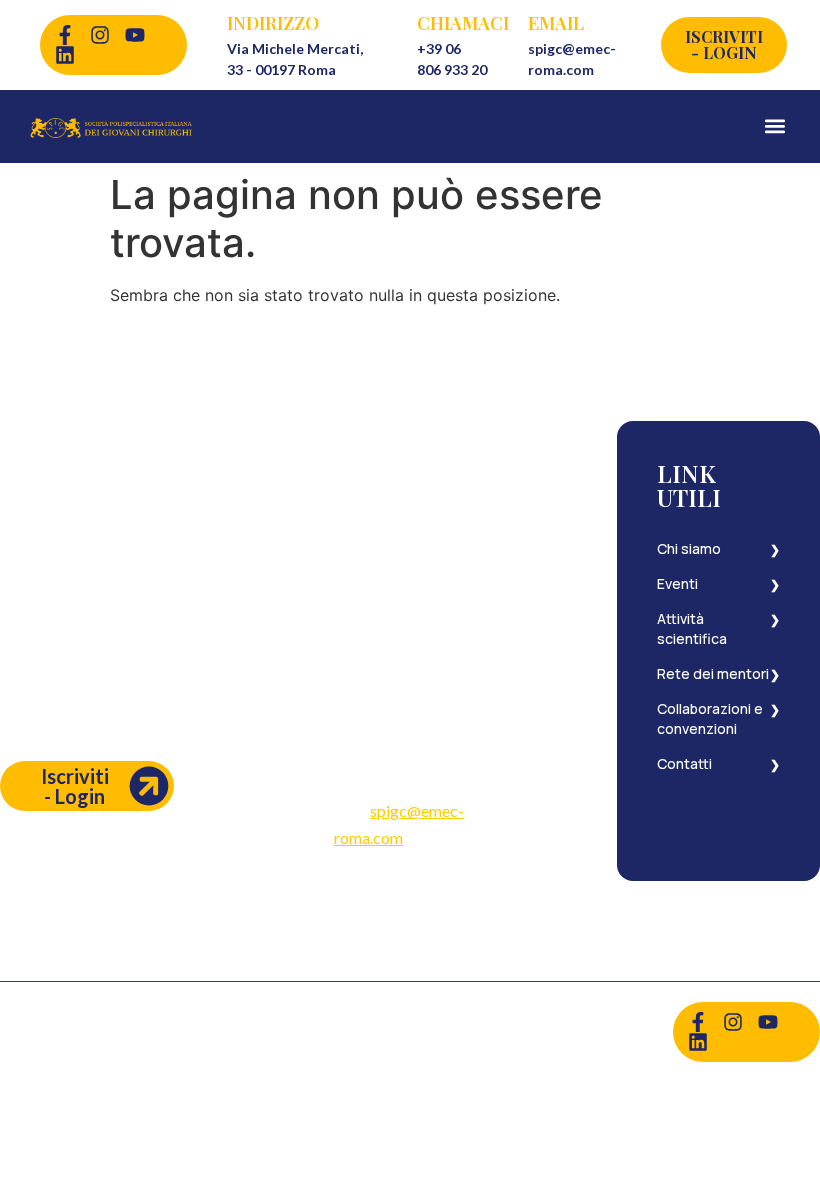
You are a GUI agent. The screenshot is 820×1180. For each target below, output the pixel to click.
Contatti (684, 763)
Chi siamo (689, 548)
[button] (774, 126)
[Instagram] (100, 35)
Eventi (677, 583)
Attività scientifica (692, 628)
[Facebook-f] (65, 35)
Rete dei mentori (713, 673)
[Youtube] (135, 35)
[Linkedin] (65, 55)
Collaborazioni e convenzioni (710, 718)
